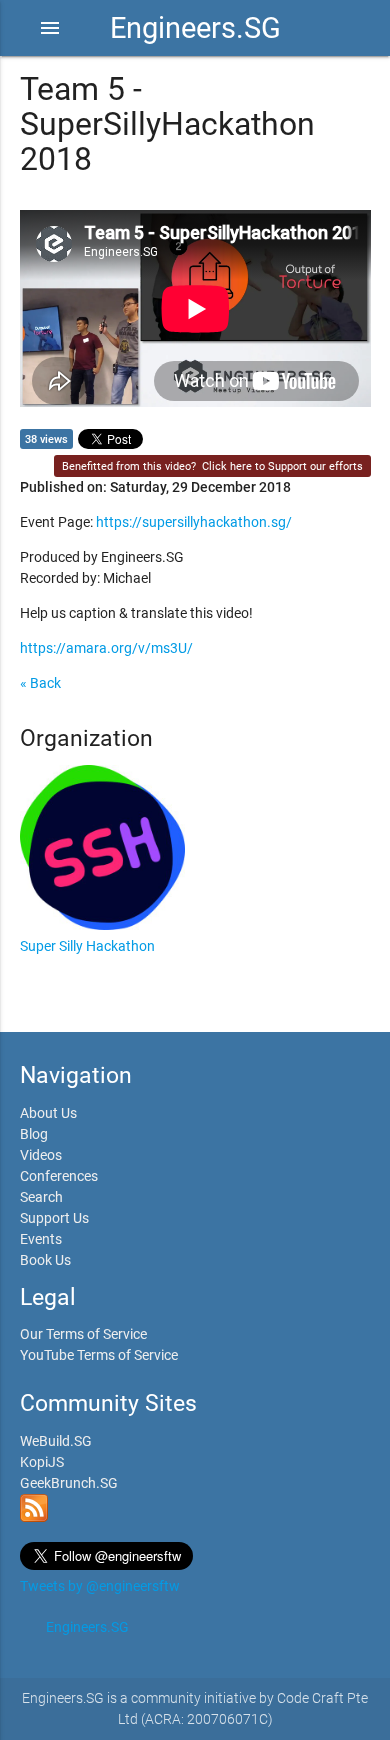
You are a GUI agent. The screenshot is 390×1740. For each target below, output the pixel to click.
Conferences (59, 1176)
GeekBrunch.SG (69, 1483)
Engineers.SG (195, 28)
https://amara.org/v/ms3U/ (106, 648)
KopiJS (42, 1462)
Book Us (45, 1260)
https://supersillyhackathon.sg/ (194, 522)
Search (41, 1197)
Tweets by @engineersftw (100, 1586)
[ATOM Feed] (34, 1517)
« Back (40, 683)
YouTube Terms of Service (99, 1355)
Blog (34, 1134)
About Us (48, 1113)
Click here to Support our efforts (282, 466)
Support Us (54, 1218)
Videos (41, 1155)
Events (41, 1239)
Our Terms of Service (83, 1334)
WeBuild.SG (56, 1441)
